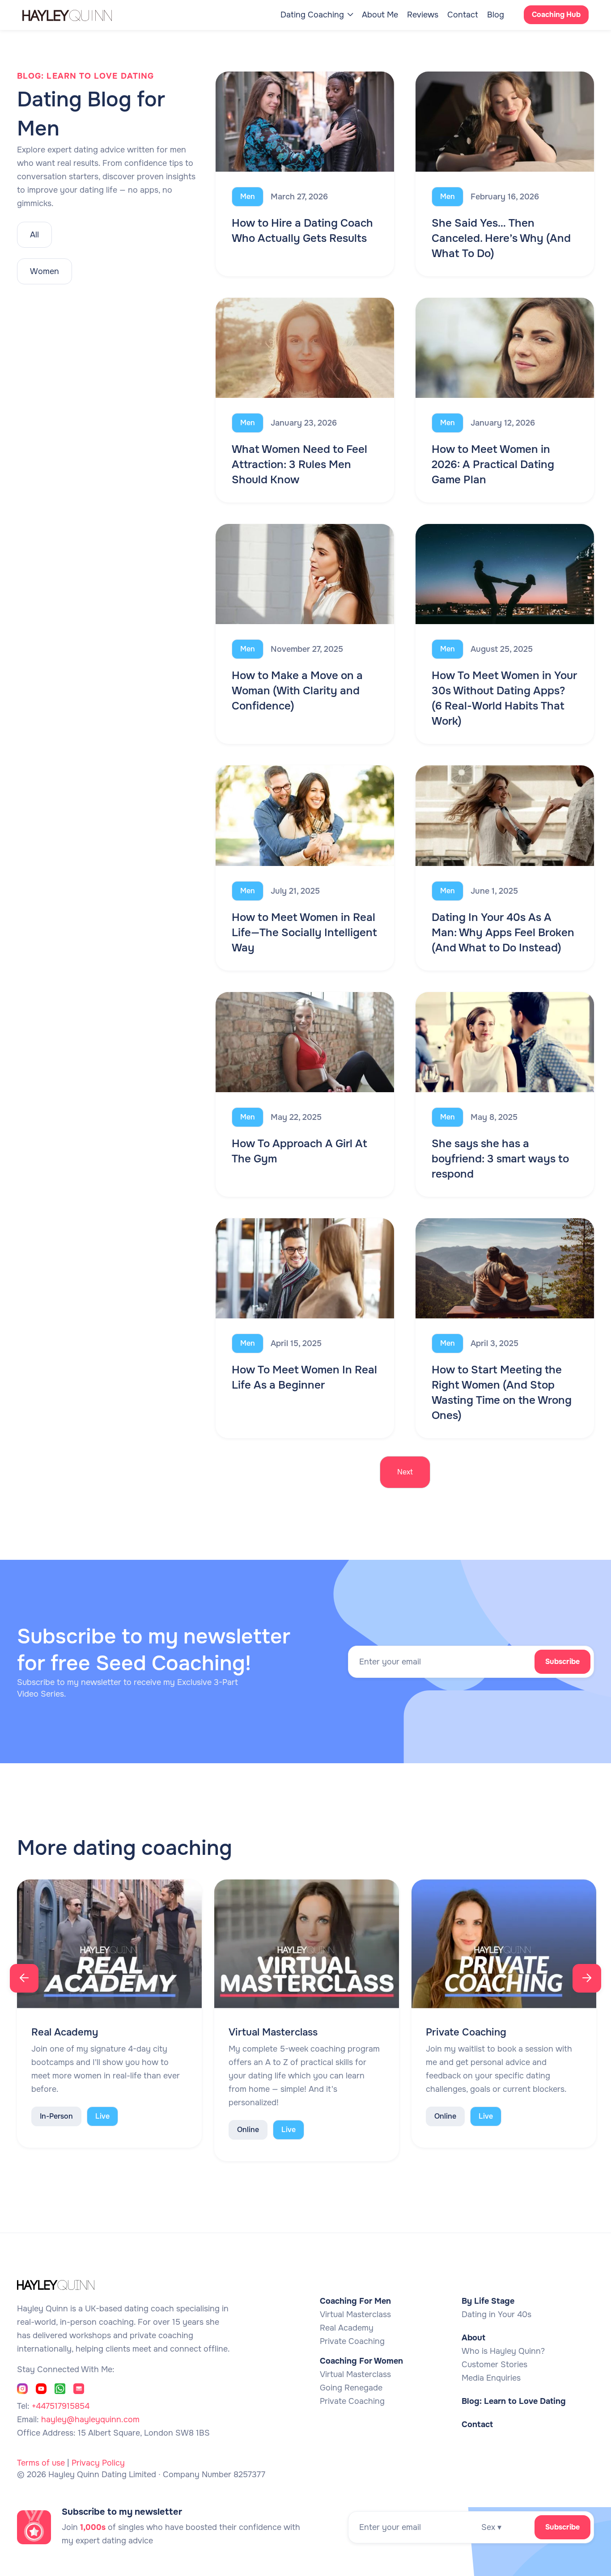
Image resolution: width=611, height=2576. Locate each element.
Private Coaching (352, 2341)
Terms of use (41, 2463)
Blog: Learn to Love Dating (514, 2401)
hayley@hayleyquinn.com (90, 2420)
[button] (317, 15)
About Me (380, 15)
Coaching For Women (361, 2361)
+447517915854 (61, 2406)
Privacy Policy (98, 2463)
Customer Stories (494, 2365)
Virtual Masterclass (355, 2314)
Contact (463, 15)
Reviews (423, 15)
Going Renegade (351, 2388)
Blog (496, 15)
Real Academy (347, 2328)
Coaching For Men (355, 2301)
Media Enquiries (491, 2378)
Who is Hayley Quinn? (503, 2351)
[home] (76, 15)
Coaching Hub (556, 15)
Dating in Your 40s (496, 2314)
